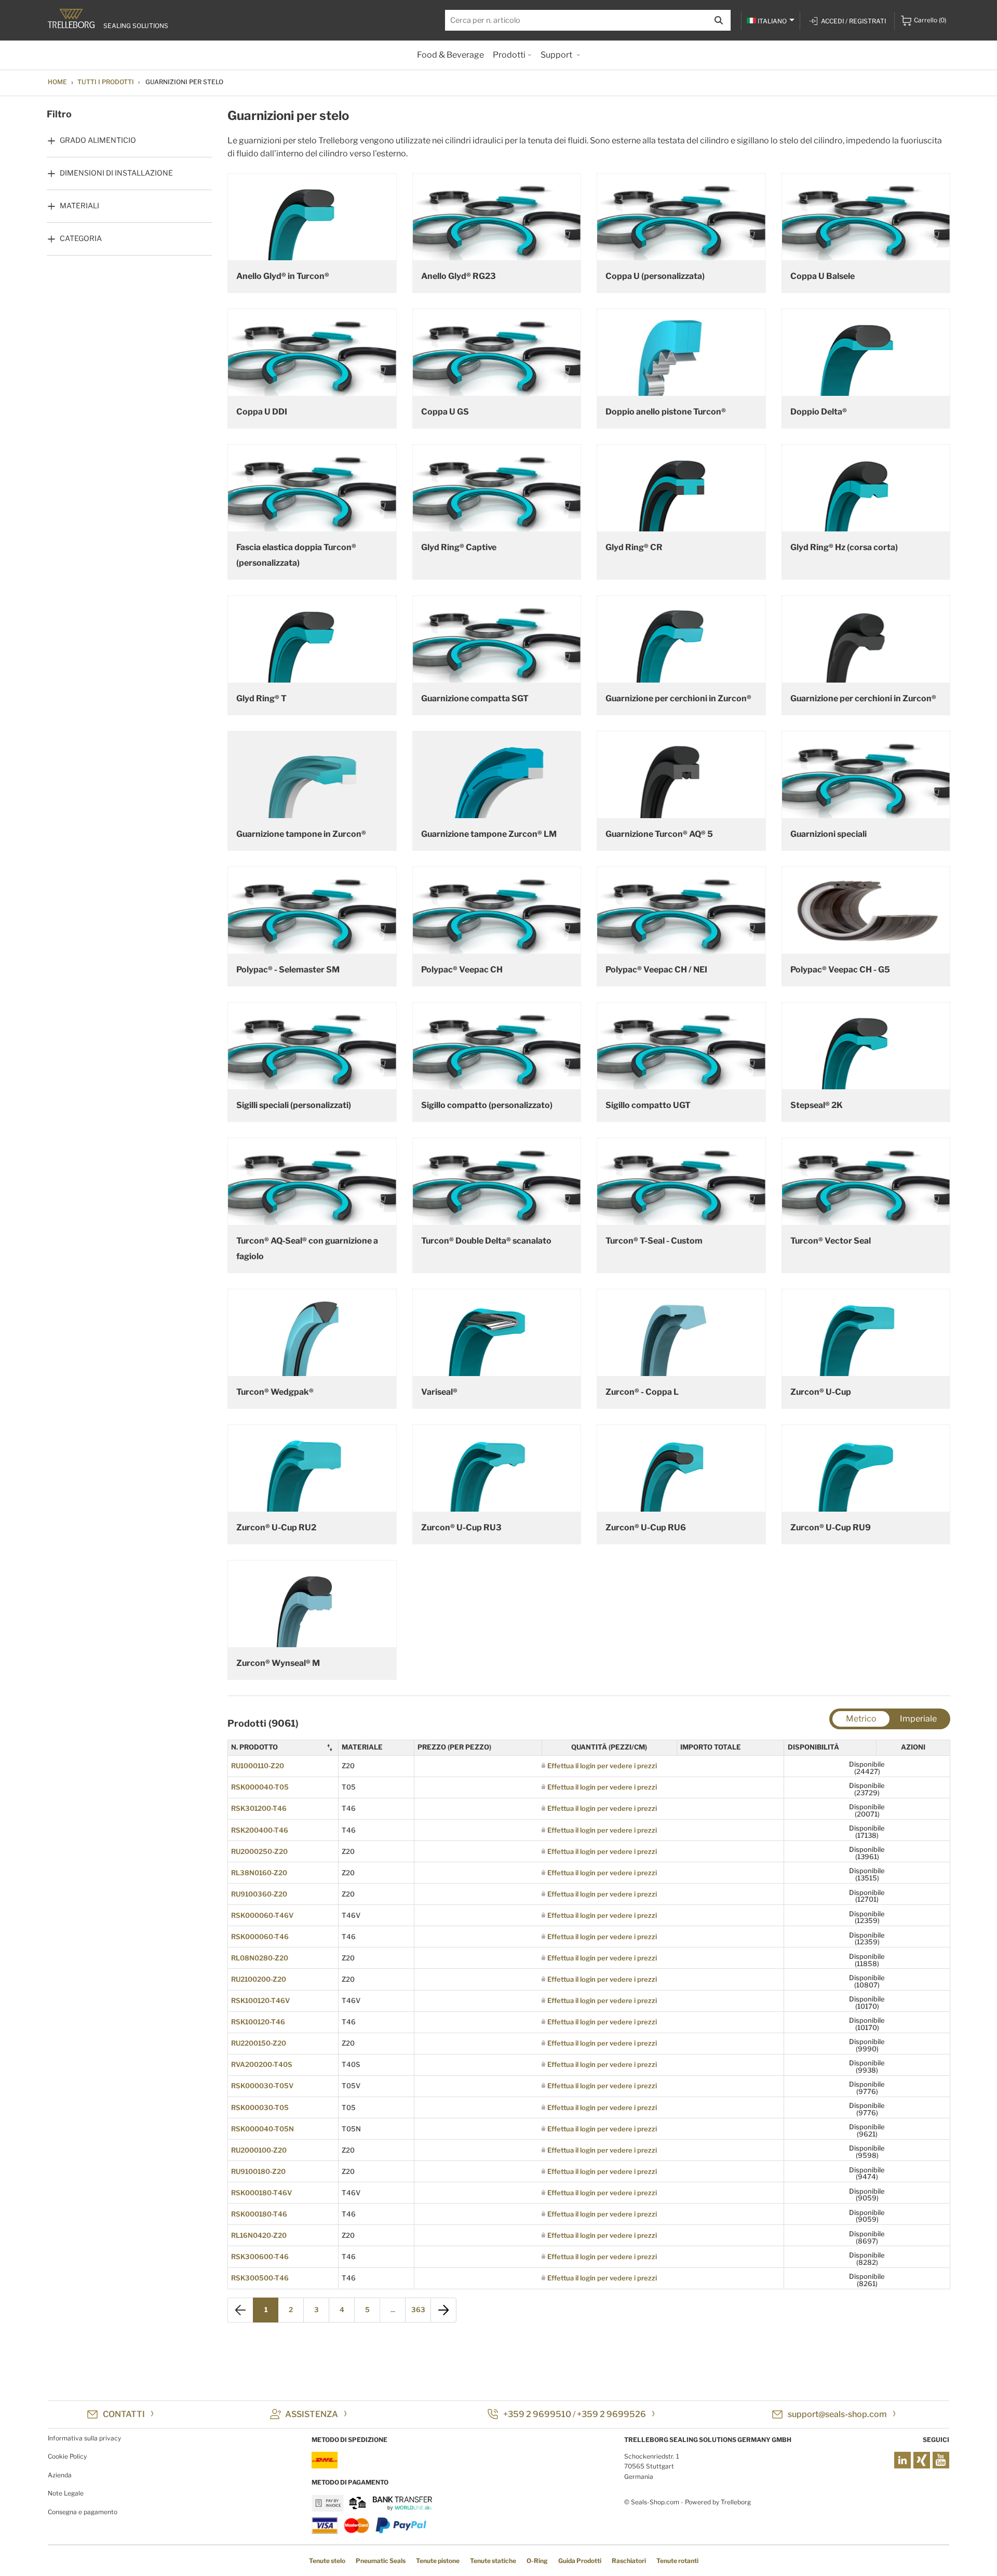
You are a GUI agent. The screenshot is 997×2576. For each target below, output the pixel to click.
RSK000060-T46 (260, 1937)
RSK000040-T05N (262, 2129)
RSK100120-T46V (260, 2000)
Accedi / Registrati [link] (853, 21)
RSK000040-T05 (260, 1787)
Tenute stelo (327, 2561)
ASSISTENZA (312, 2414)
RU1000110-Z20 (258, 1766)
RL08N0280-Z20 (260, 1958)
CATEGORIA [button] (81, 238)
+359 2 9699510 (537, 2414)
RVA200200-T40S (262, 2064)
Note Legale (66, 2493)
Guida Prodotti (580, 2561)
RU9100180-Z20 (258, 2171)
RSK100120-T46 (258, 2022)
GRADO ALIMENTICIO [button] (98, 140)
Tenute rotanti (677, 2561)
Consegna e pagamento (83, 2512)
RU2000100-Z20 (259, 2150)
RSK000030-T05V (262, 2086)
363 (418, 2310)
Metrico (861, 1719)
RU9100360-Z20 (259, 1894)
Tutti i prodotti (106, 82)
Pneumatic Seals (381, 2561)
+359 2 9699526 (611, 2414)
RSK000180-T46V (261, 2193)
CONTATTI (124, 2414)
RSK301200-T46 (259, 1808)
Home (57, 82)
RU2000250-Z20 (259, 1851)
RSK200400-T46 (260, 1830)
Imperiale (918, 1719)
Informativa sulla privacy (84, 2438)
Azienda (60, 2475)
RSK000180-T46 (259, 2214)
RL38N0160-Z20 (259, 1873)
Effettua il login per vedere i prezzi (602, 1766)
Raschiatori (629, 2561)
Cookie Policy (67, 2456)
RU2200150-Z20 (259, 2043)
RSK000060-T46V (262, 1915)
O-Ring (537, 2561)
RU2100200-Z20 (259, 1979)
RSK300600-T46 (260, 2257)
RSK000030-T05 (260, 2107)
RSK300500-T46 (260, 2278)
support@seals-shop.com (837, 2414)
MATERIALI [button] (79, 205)
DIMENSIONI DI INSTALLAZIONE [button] (116, 173)
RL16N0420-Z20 (259, 2235)
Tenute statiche (493, 2561)
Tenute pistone (438, 2561)
